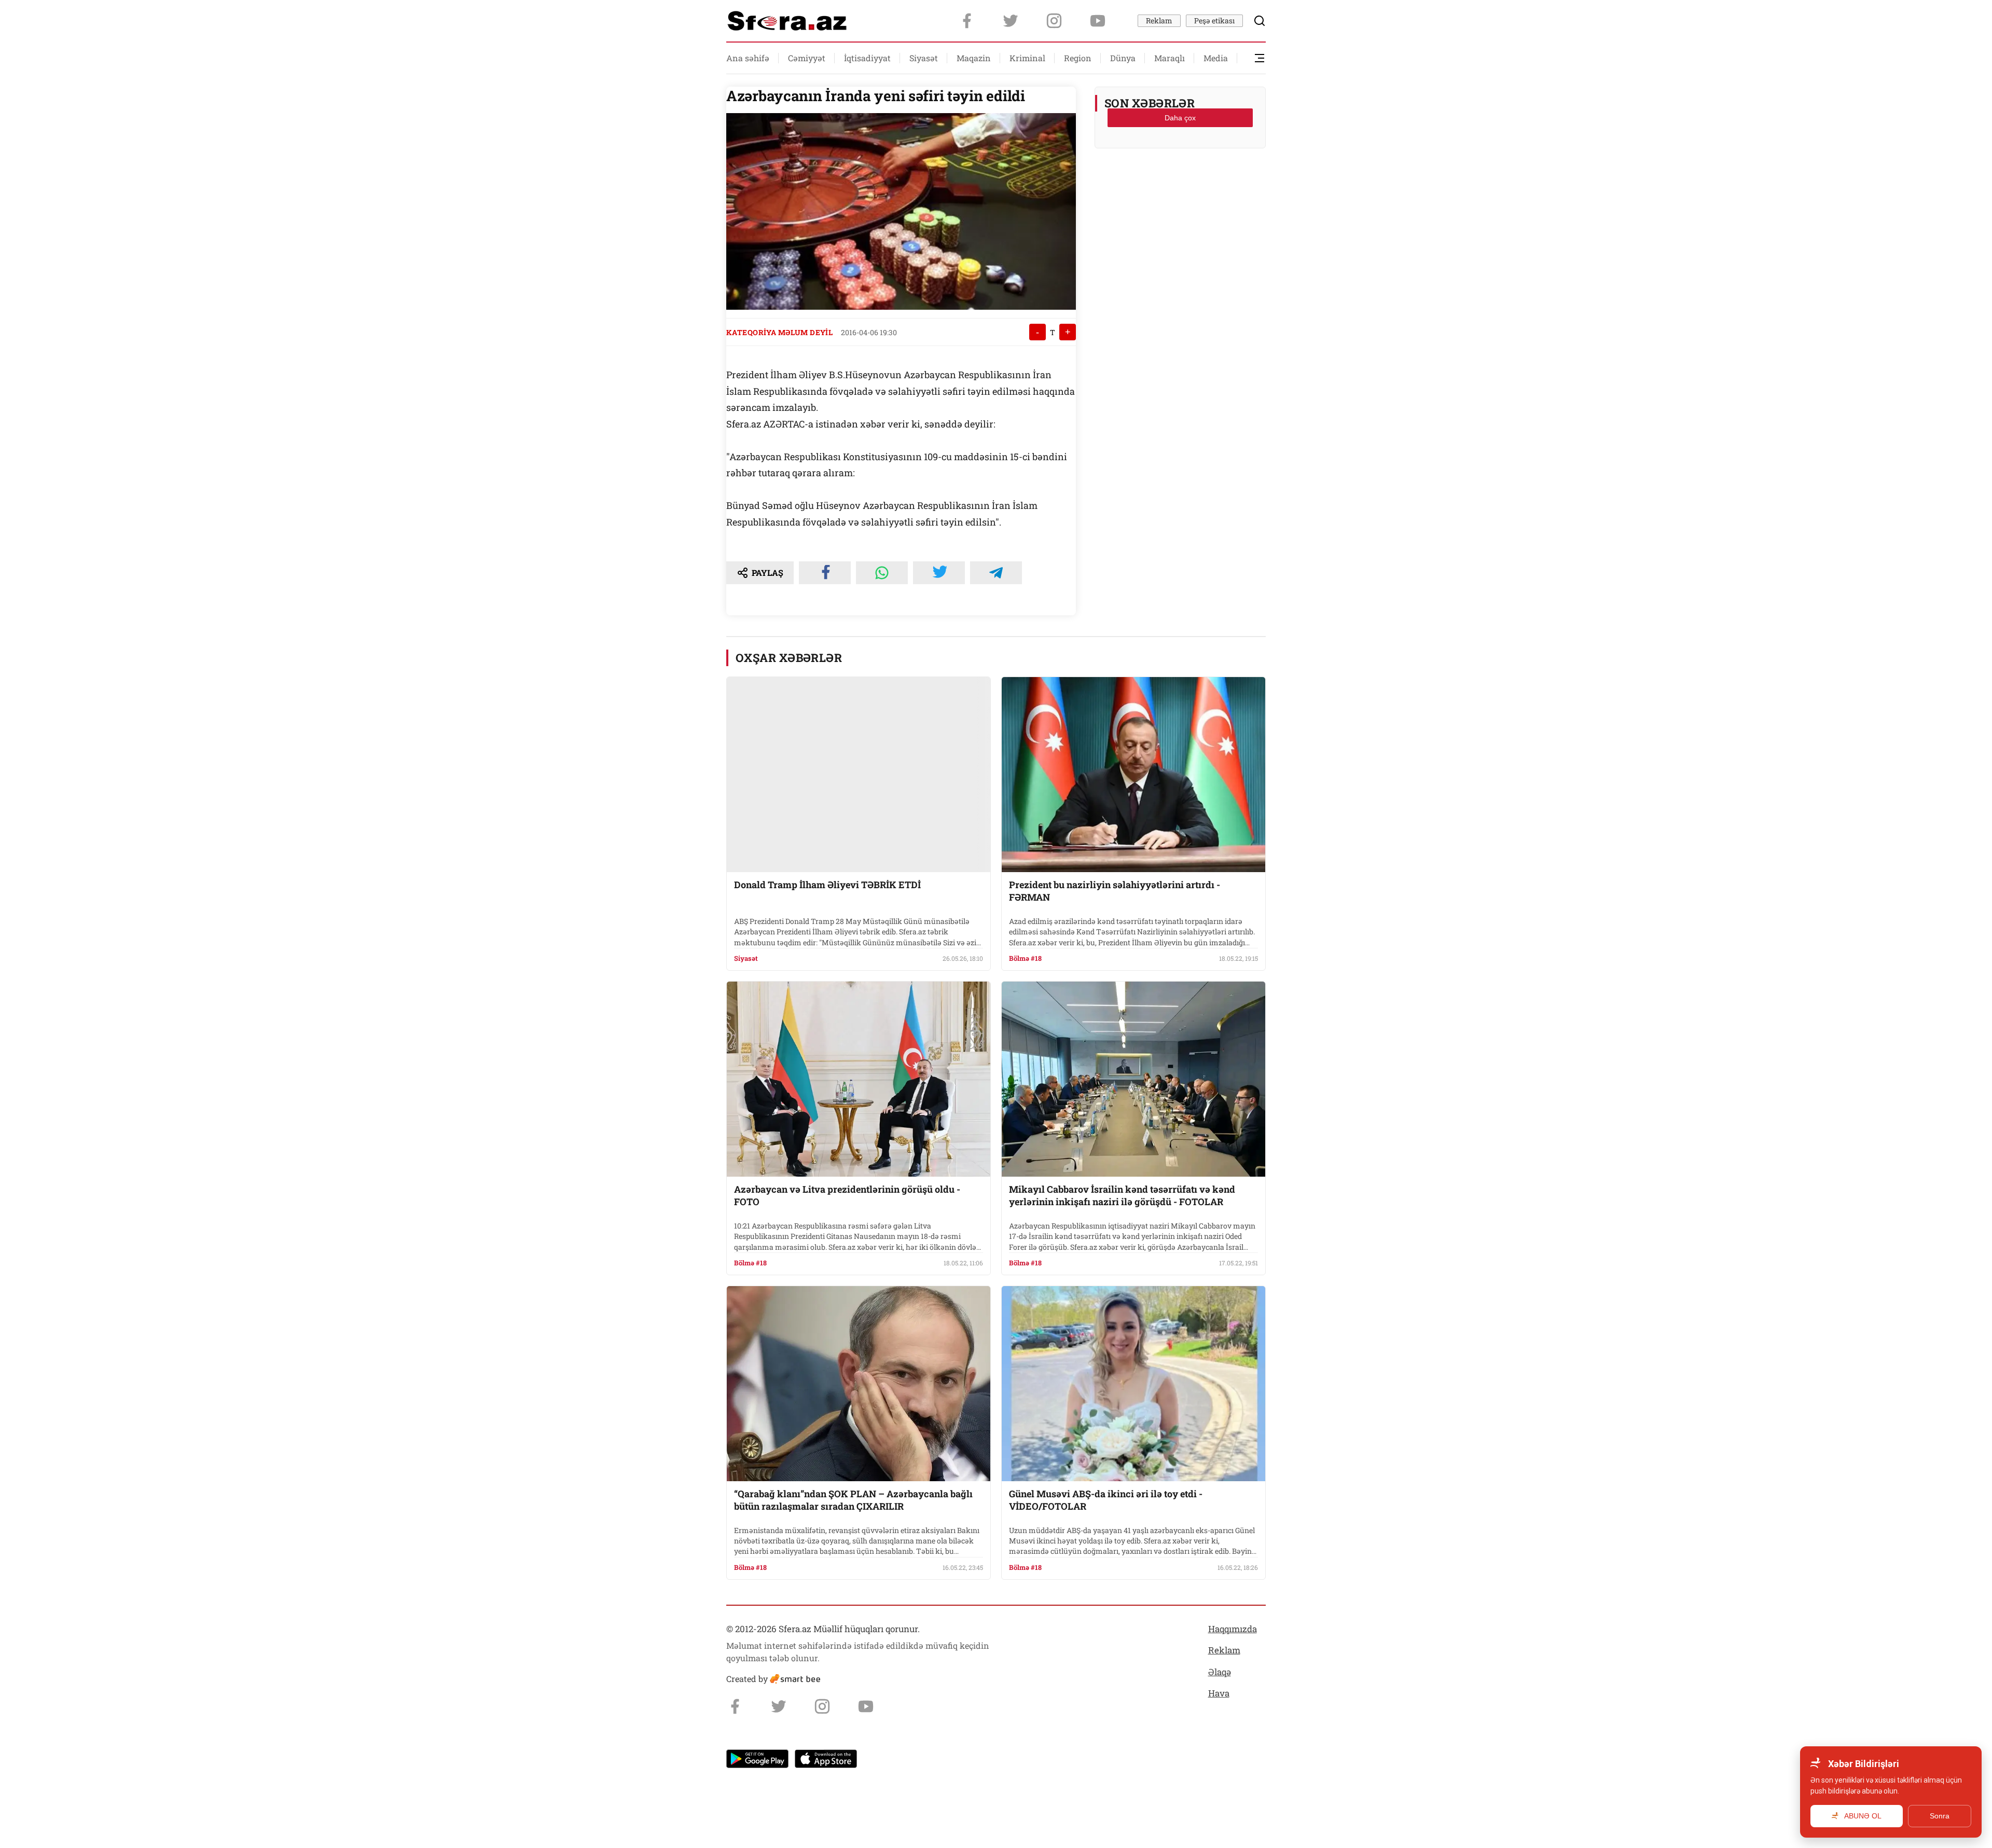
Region (1078, 58)
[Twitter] (1011, 21)
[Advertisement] (1180, 182)
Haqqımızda (1233, 1629)
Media (1216, 58)
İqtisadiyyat (867, 58)
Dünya (1123, 58)
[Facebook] (967, 21)
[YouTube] (1098, 21)
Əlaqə (1220, 1672)
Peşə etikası (1214, 20)
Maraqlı (1170, 58)
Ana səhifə (748, 58)
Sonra (1940, 1816)
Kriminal (1027, 58)
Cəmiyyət (807, 58)
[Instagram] (1054, 21)
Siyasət (924, 58)
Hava (1219, 1693)
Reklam (1159, 20)
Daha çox (1180, 118)
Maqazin (974, 58)
